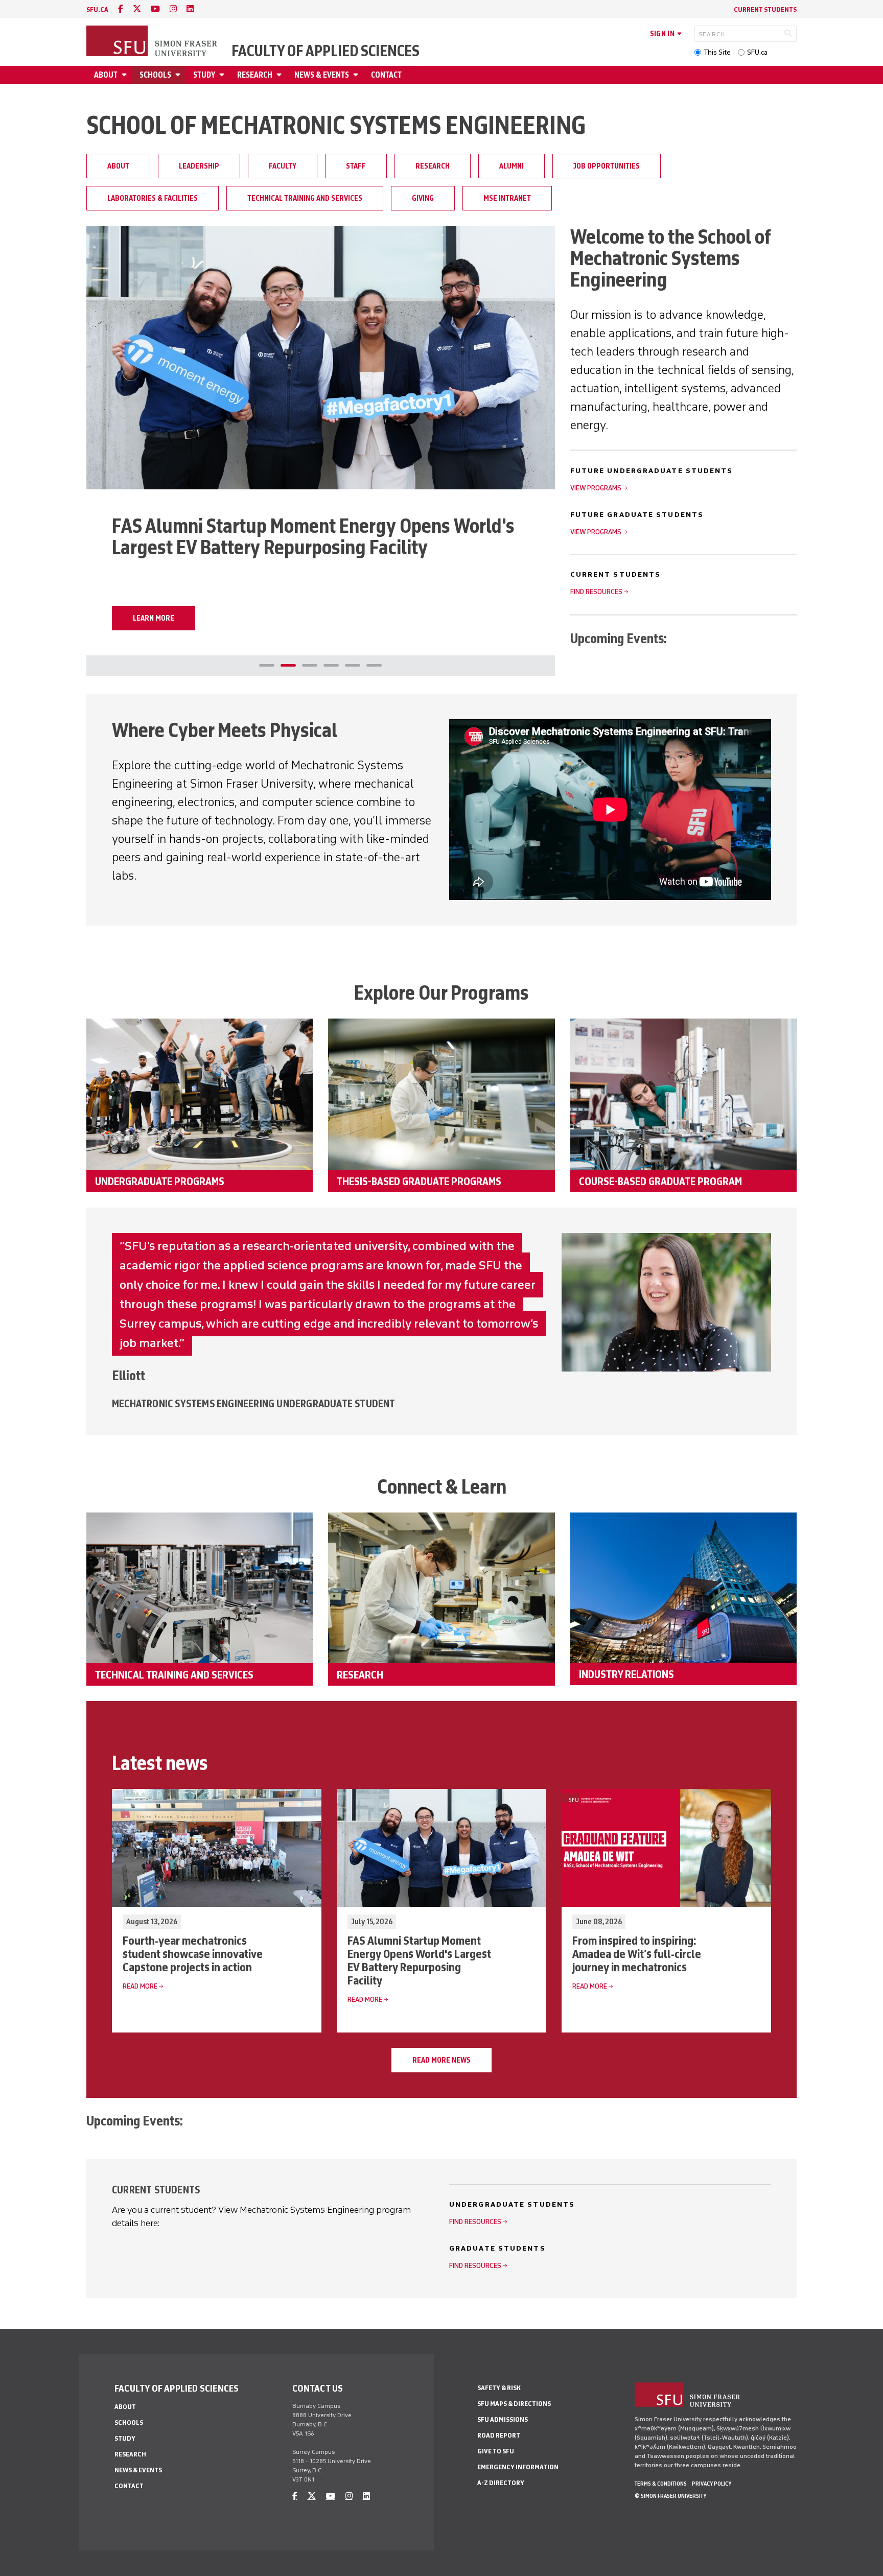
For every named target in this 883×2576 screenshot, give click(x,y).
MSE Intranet (507, 198)
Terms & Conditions (661, 2484)
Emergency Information (518, 2467)
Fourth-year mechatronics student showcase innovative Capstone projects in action (193, 1954)
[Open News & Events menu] (357, 75)
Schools (155, 75)
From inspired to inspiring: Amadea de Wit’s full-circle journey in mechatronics (637, 1954)
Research (255, 75)
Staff (356, 166)
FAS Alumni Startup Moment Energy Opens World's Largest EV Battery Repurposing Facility (419, 1960)
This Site (717, 52)
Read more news (441, 2060)
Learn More (154, 618)
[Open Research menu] (281, 75)
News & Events (322, 75)
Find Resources (596, 592)
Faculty (283, 166)
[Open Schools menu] (179, 75)
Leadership (199, 166)
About (106, 75)
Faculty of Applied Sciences (326, 51)
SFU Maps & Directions (514, 2404)
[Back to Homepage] (153, 42)
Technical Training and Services (305, 198)
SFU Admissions (503, 2419)
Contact (386, 75)
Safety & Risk (499, 2388)
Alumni (512, 166)
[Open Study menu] (223, 75)
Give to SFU (496, 2451)
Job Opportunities (607, 166)
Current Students (765, 9)
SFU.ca (757, 52)
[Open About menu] (126, 75)
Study (204, 75)
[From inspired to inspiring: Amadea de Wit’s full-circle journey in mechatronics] (321, 358)
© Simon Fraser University (670, 2496)
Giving (423, 198)
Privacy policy (712, 2484)
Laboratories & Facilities (153, 198)
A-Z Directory (501, 2483)
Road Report (499, 2435)
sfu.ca (97, 9)
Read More (140, 1986)
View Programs (596, 488)
